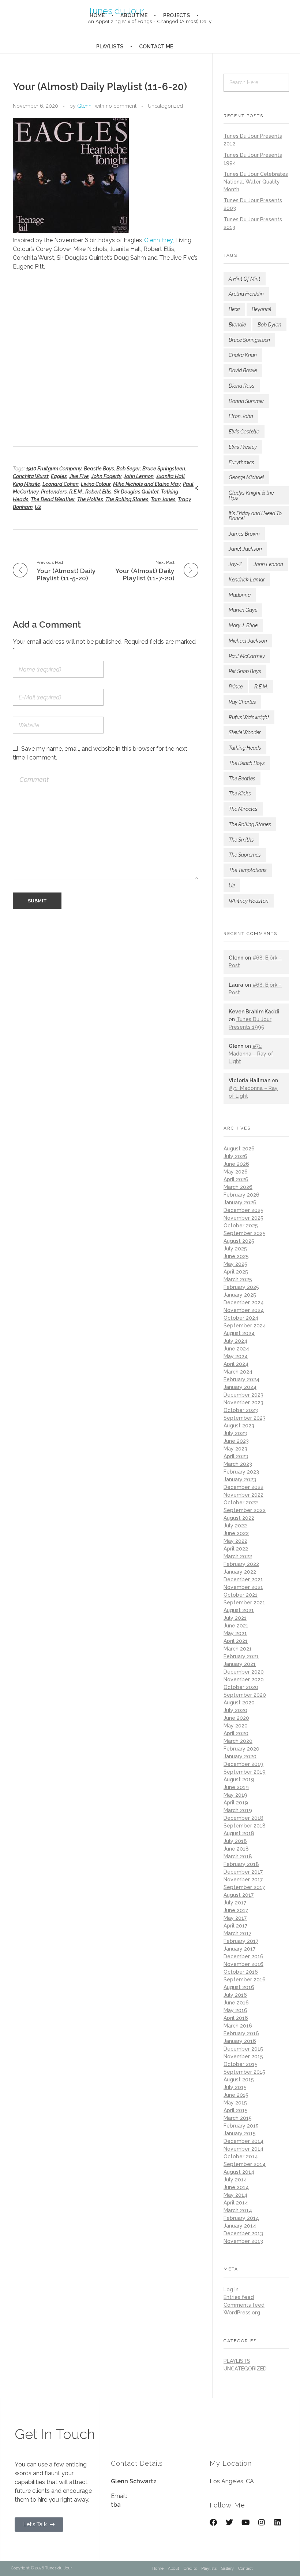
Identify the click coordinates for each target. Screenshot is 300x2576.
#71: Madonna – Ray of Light (251, 1054)
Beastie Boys (99, 469)
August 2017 (239, 1895)
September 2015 (244, 2072)
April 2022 (236, 1549)
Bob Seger (128, 469)
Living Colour (96, 484)
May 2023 (235, 1449)
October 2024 (241, 1318)
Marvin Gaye (243, 610)
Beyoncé (261, 309)
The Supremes (245, 855)
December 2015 (243, 2049)
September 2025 (245, 1233)
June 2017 (236, 1910)
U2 (38, 507)
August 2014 (239, 2172)
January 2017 (239, 1949)
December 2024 (244, 1302)
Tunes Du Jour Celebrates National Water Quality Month (256, 182)
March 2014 (238, 2210)
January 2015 (240, 2133)
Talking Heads (245, 748)
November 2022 (243, 1495)
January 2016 (240, 2041)
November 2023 (243, 1402)
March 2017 (237, 1933)
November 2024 (244, 1310)
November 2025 (243, 1218)
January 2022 (240, 1572)
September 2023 (245, 1418)
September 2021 (244, 1603)
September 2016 (245, 1980)
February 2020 (241, 1749)
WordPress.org (242, 2313)
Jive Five (79, 476)
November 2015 (243, 2056)
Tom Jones (163, 499)
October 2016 (241, 1972)
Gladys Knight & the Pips (251, 495)
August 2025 (239, 1241)
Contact (245, 2568)
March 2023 (238, 1464)
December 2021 (243, 1579)
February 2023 (241, 1472)
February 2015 (241, 2126)
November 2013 (243, 2241)
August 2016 (239, 1987)
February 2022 (241, 1564)
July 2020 (235, 1710)
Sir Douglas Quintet (136, 492)
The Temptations (248, 870)
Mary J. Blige (243, 625)
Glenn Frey (158, 240)
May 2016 (235, 2010)
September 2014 (245, 2164)
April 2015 (236, 2110)
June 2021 (236, 1626)
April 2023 (236, 1456)
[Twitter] (229, 2523)
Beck (234, 309)
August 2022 (239, 1518)
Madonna (240, 595)
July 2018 (235, 1841)
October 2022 (241, 1503)
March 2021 (238, 1649)
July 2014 (235, 2180)
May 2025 (235, 1264)
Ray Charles (242, 702)
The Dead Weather (53, 499)
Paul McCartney (247, 656)
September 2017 (244, 1887)
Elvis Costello (244, 432)
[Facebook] (213, 2523)
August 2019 (239, 1779)
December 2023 (243, 1395)
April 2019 (236, 1803)
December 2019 (243, 1764)
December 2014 (243, 2141)
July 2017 (235, 1903)
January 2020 (240, 1756)
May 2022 (235, 1541)
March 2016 (238, 2026)
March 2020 (238, 1741)
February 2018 (241, 1864)
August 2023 (239, 1426)
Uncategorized (165, 106)
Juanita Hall (170, 476)
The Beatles (242, 779)
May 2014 (235, 2195)
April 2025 (236, 1272)
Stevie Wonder (245, 732)
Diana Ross (242, 386)
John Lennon (139, 476)
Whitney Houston (249, 901)
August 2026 (239, 1149)
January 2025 (240, 1295)
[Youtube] (245, 2523)
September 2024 (245, 1326)
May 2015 (235, 2103)
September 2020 (245, 1695)
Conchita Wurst (31, 476)
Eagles (59, 476)
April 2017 (235, 1926)
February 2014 (241, 2218)
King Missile (27, 484)
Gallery (227, 2568)
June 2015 (236, 2095)
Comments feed (244, 2305)
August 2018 (239, 1833)
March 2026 (238, 1187)
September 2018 (245, 1826)
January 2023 (240, 1479)
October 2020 (241, 1687)
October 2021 (241, 1595)
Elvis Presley (243, 447)
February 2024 (241, 1379)
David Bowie (243, 370)
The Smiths (241, 840)
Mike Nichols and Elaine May (147, 484)
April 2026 (236, 1179)
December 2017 (243, 1872)
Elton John (241, 416)
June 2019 (236, 1787)
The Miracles (243, 809)
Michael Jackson (248, 641)
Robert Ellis (98, 492)
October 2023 (241, 1410)
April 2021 (236, 1641)
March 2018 (238, 1856)
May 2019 (235, 1795)
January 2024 (240, 1387)
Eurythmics (241, 462)
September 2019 (245, 1772)
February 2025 (241, 1287)
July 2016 (235, 1995)
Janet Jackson (245, 549)
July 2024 (235, 1341)
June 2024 (236, 1349)
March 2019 (238, 1810)
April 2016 (236, 2018)
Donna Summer (246, 401)
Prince (236, 687)
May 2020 (236, 1726)
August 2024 (239, 1333)
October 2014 (241, 2156)
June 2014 (236, 2187)
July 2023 (235, 1433)
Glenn (84, 106)
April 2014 (236, 2203)
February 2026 (241, 1195)
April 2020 (236, 1733)
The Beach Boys (247, 763)
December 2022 (243, 1487)
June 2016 (236, 2003)
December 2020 (244, 1672)
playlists (237, 2361)
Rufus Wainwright (249, 717)
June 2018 (236, 1849)
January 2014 (240, 2226)
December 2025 (243, 1210)
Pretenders (54, 492)
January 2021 (240, 1664)
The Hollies (90, 499)
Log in (231, 2289)
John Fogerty (106, 476)
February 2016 (241, 2033)
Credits (190, 2568)
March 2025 (238, 1279)
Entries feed (239, 2297)
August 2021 (239, 1610)
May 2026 (236, 1172)
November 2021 (243, 1587)
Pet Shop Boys (245, 671)
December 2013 (243, 2233)
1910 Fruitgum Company (54, 469)
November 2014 (243, 2149)
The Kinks (240, 794)
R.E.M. (76, 492)
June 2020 (236, 1718)
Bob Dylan (269, 325)
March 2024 (238, 1372)
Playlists (209, 2568)
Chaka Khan (243, 355)
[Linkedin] (278, 2523)
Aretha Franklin (246, 294)
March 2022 (238, 1556)
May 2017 (235, 1918)
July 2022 (235, 1526)
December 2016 (243, 1956)
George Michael (246, 477)
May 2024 (236, 1356)
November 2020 (244, 1679)
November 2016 (243, 1964)
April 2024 (236, 1364)
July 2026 (235, 1156)
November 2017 (243, 1880)
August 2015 (239, 2080)
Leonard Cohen (61, 484)
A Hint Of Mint (245, 279)
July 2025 (235, 1249)
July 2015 (235, 2087)
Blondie (237, 325)
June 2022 (236, 1533)
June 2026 (236, 1164)
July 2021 (235, 1618)
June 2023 (236, 1441)
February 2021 (241, 1656)
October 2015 (241, 2064)
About (174, 2568)
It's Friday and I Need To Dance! (255, 516)
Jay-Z (235, 564)
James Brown (244, 534)
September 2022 (245, 1510)
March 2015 (238, 2118)
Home (158, 2568)
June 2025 (236, 1256)
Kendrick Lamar (247, 580)
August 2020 (239, 1703)
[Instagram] (262, 2523)
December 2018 (243, 1818)
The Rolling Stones (127, 499)
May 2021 (235, 1633)
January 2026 (240, 1202)
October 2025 (241, 1226)
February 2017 (241, 1941)
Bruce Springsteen (164, 469)
